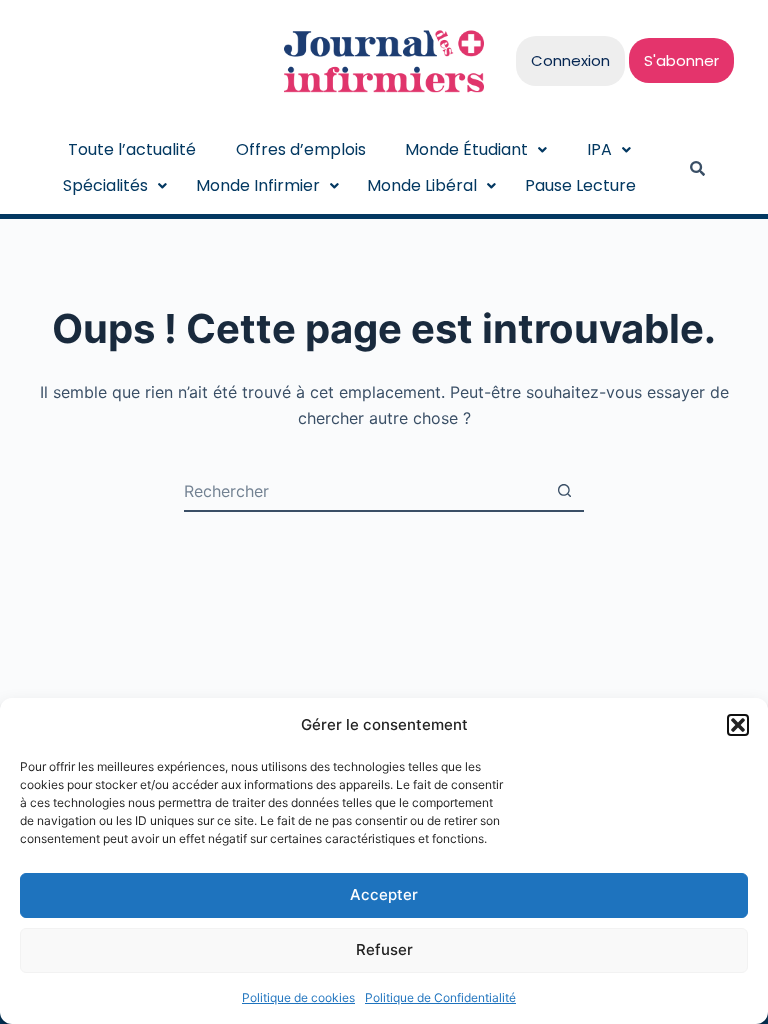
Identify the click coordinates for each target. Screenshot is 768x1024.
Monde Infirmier (258, 185)
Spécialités (105, 185)
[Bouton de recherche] (564, 491)
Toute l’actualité (132, 149)
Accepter (384, 894)
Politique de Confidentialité (440, 997)
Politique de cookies (298, 997)
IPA (599, 149)
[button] (738, 725)
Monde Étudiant (466, 149)
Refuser (384, 949)
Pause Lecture (580, 185)
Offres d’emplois (301, 149)
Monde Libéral (422, 185)
